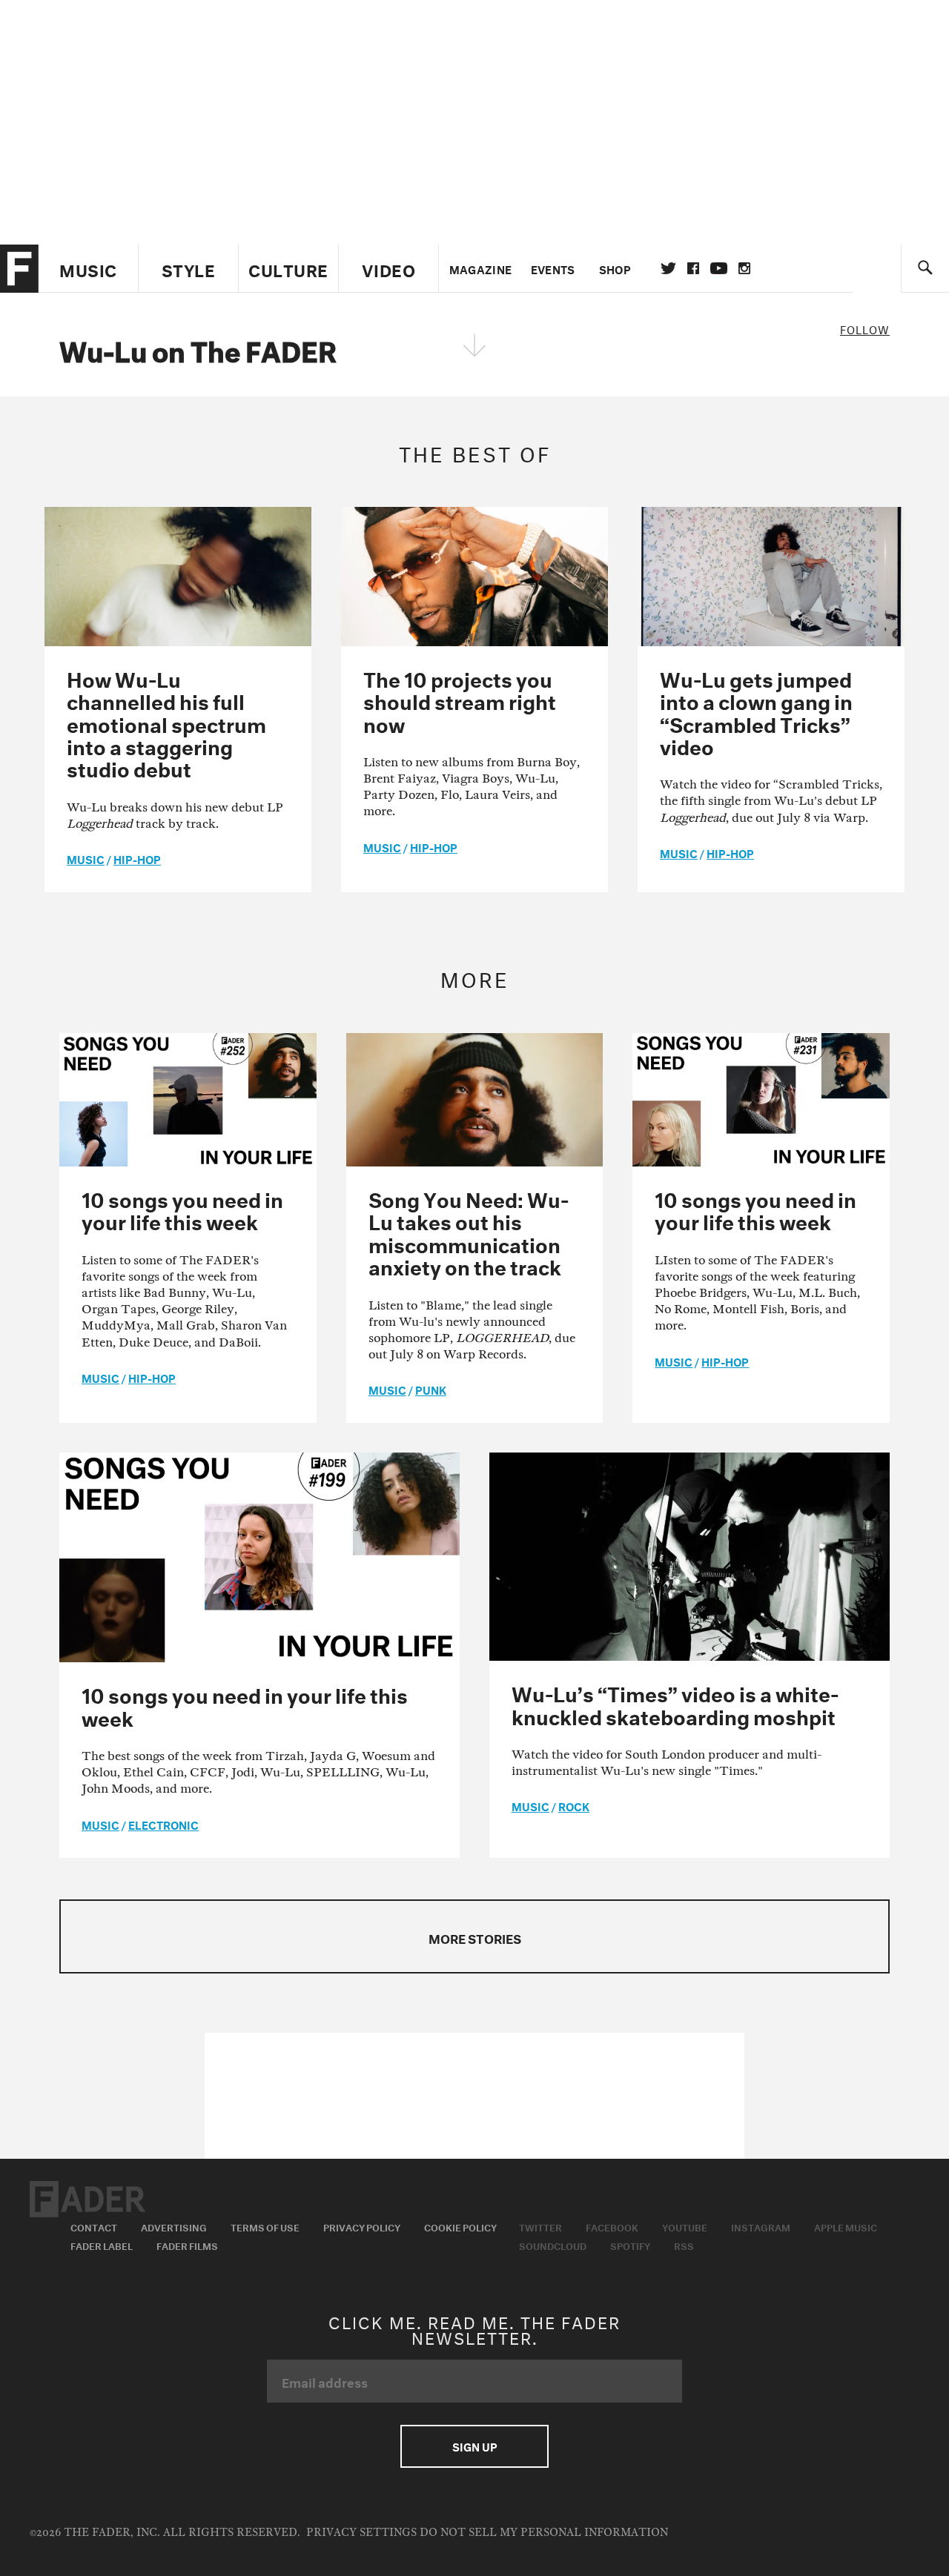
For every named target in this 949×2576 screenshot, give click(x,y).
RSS (684, 2245)
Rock (574, 1805)
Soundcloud (553, 2245)
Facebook (612, 2226)
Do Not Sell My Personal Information (544, 2533)
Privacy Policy (362, 2226)
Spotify (630, 2245)
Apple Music (846, 2226)
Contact (94, 2226)
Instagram (761, 2226)
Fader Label (102, 2245)
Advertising (174, 2226)
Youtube (685, 2226)
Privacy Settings (361, 2533)
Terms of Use (265, 2226)
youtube (719, 268)
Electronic (163, 1824)
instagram (744, 268)
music (86, 858)
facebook (693, 268)
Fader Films (187, 2245)
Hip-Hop (137, 858)
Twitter (668, 268)
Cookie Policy (460, 2226)
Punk (431, 1389)
